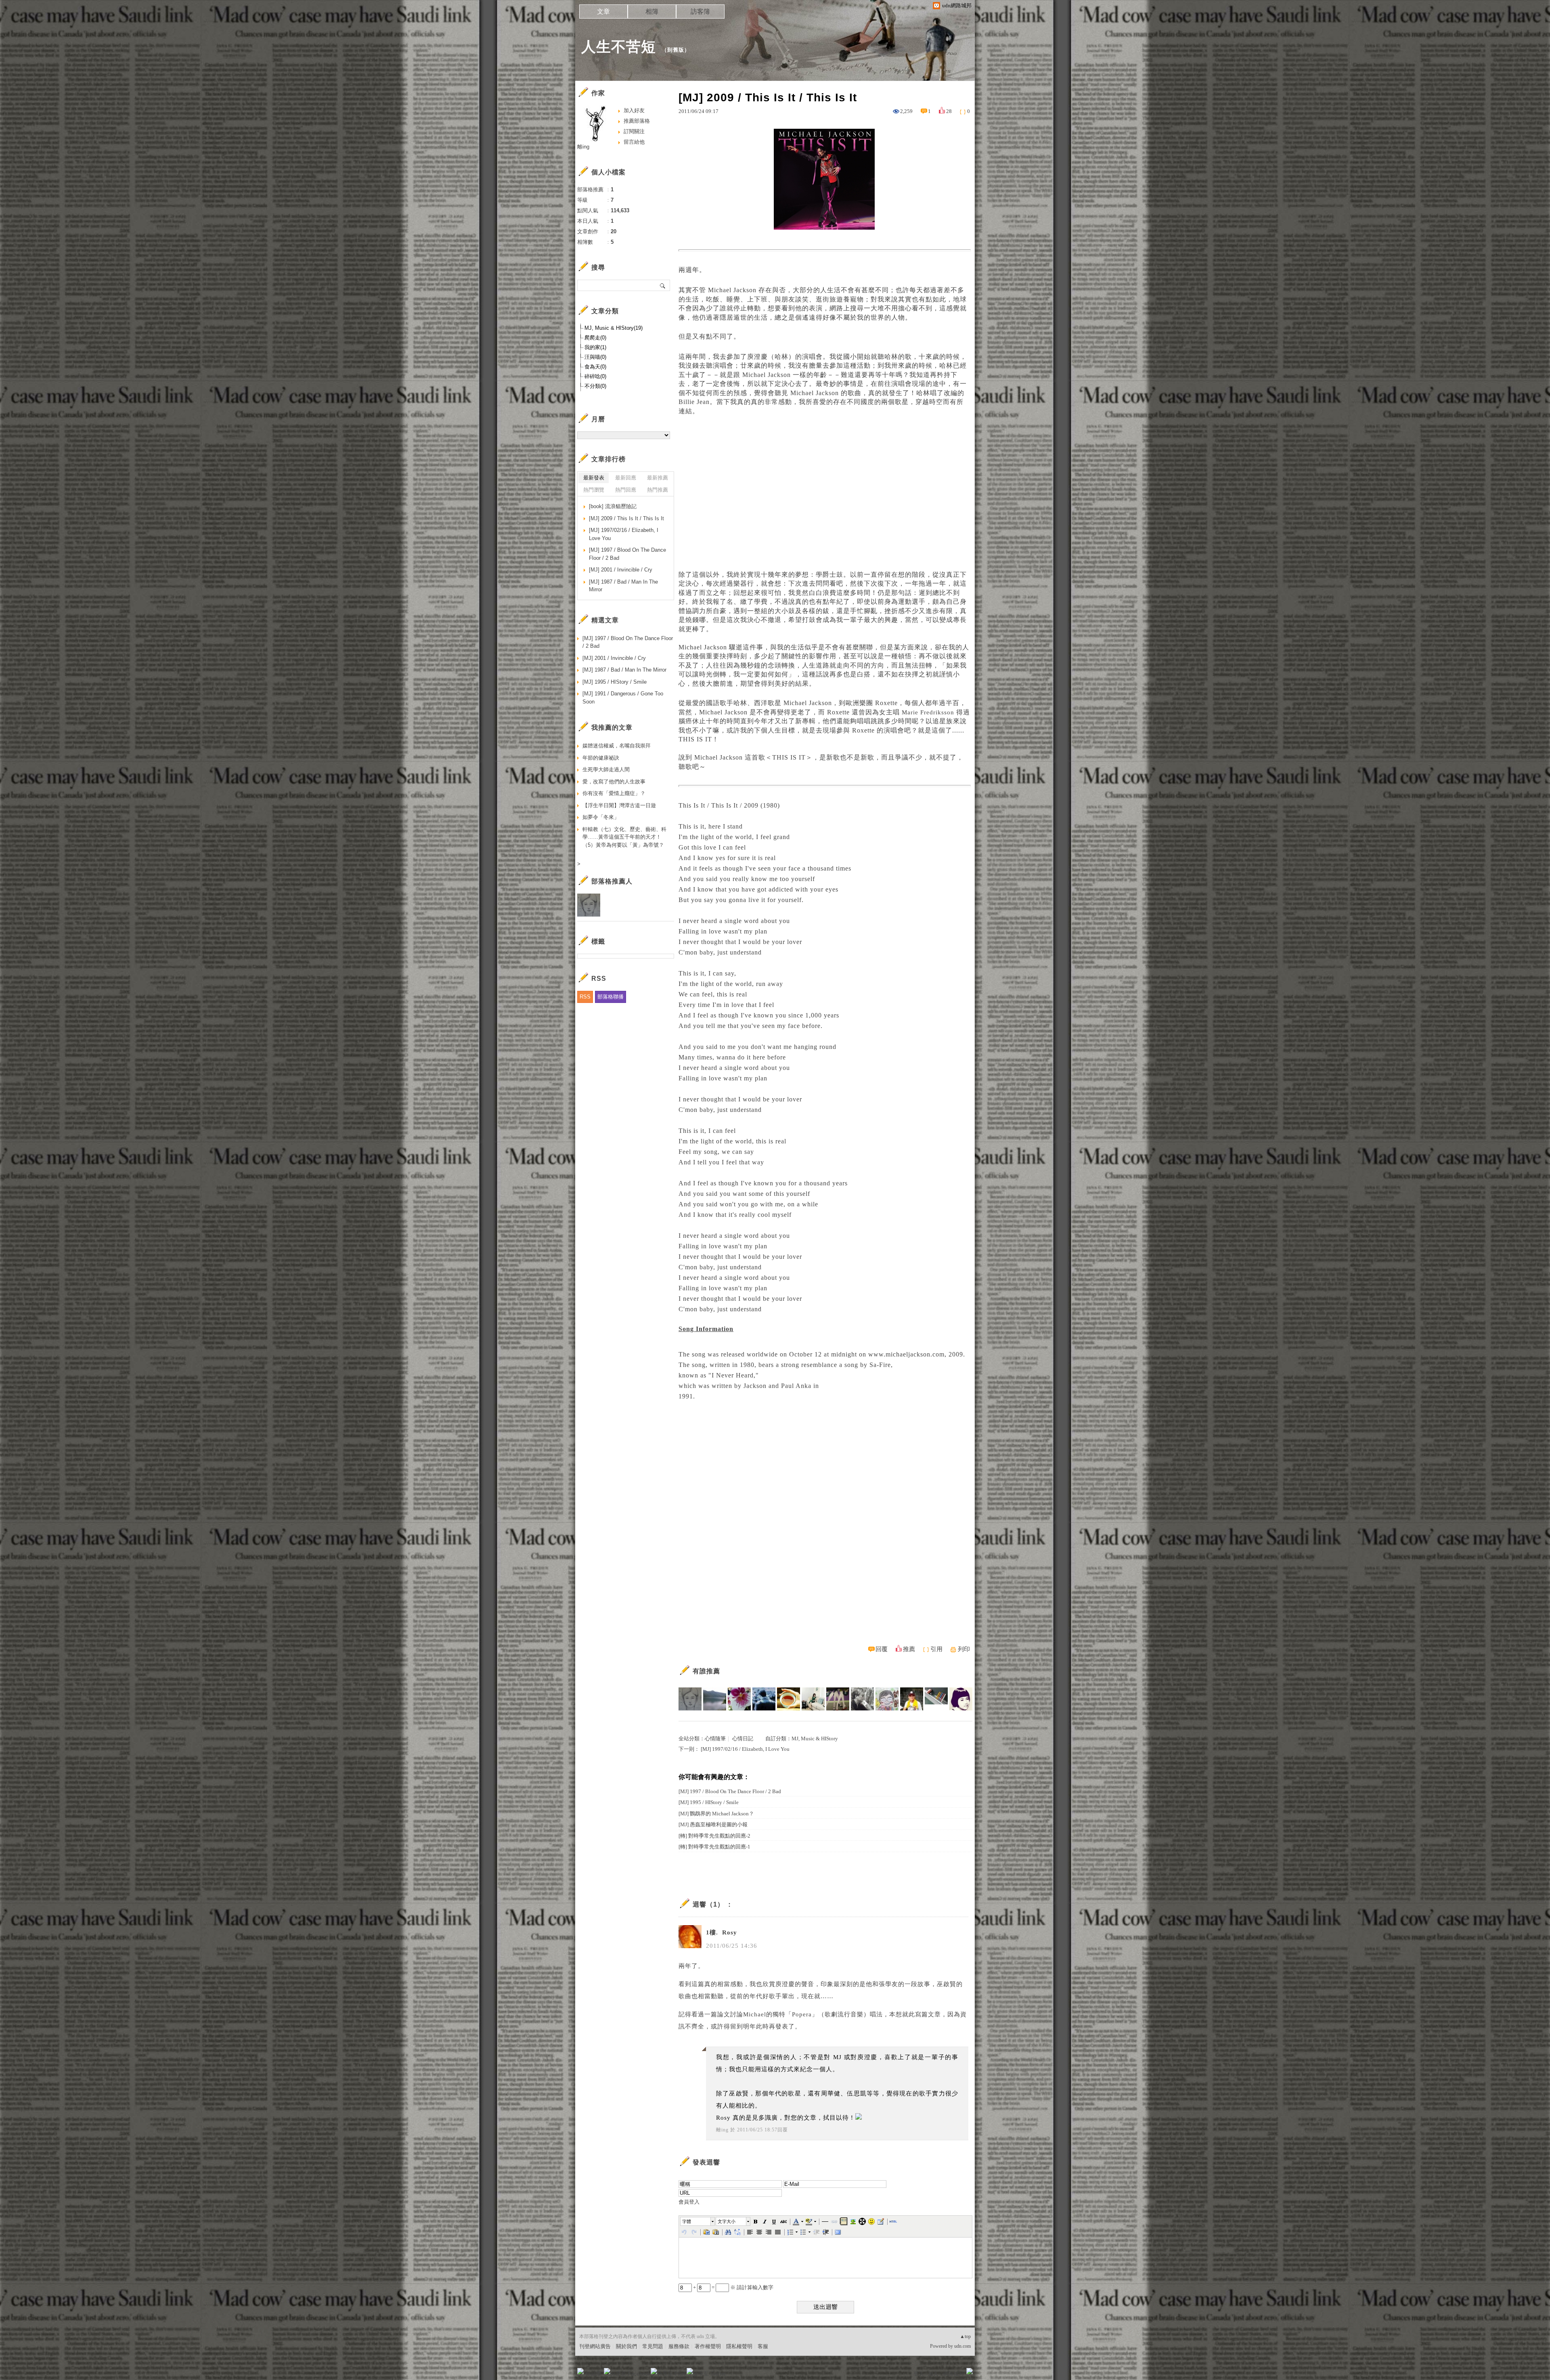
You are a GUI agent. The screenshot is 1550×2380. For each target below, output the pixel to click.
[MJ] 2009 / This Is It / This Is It (626, 518)
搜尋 (663, 285)
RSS (585, 997)
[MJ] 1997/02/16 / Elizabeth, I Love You (745, 1749)
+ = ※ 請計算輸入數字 (733, 2287)
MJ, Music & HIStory (815, 1738)
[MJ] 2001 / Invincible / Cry (621, 570)
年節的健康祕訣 (601, 758)
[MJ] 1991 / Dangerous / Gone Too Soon (623, 698)
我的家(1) (595, 347)
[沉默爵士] (764, 1699)
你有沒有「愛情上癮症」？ (614, 793)
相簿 (652, 12)
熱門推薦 (658, 490)
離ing (722, 2130)
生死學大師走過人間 (606, 769)
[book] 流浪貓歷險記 (613, 506)
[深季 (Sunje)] (961, 1699)
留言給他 (634, 142)
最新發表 (594, 478)
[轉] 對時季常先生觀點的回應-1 (714, 1847)
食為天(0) (595, 367)
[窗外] (715, 1699)
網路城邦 (953, 2374)
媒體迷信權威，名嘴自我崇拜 (617, 746)
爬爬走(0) (595, 338)
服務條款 (679, 2346)
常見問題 (653, 2346)
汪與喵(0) (595, 357)
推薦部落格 (637, 121)
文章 (603, 12)
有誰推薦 (706, 1671)
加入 (933, 2374)
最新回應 (626, 478)
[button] (698, 2221)
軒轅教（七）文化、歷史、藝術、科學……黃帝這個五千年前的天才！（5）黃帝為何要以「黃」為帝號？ (624, 837)
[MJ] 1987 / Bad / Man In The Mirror (623, 586)
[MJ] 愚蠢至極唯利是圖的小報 (713, 1824)
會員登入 (689, 2202)
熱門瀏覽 (594, 490)
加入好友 (634, 110)
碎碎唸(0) (595, 376)
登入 (919, 2374)
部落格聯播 (611, 997)
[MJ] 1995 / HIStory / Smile (709, 1802)
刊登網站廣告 (595, 2346)
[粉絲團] (580, 2371)
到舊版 (676, 50)
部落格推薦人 (612, 881)
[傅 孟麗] (813, 1699)
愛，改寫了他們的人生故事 (614, 782)
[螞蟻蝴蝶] (936, 1699)
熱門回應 (626, 490)
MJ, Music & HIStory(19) (614, 328)
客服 (763, 2346)
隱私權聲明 (739, 2346)
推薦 (909, 1649)
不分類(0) (595, 386)
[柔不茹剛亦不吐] (739, 1699)
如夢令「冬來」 (601, 817)
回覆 (882, 1649)
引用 (936, 1649)
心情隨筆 (715, 1738)
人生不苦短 (619, 47)
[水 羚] (690, 1699)
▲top (965, 2336)
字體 (687, 2221)
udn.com (962, 2346)
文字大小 (727, 2221)
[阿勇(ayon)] (912, 1699)
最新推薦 (658, 478)
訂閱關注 (634, 131)
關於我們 (626, 2346)
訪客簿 (700, 12)
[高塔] (862, 1699)
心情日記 (743, 1738)
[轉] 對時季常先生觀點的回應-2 (714, 1836)
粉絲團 (594, 2374)
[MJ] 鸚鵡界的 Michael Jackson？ (716, 1814)
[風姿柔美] (838, 1699)
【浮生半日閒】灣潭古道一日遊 (619, 805)
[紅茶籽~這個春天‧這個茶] (789, 1699)
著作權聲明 (708, 2346)
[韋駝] (887, 1699)
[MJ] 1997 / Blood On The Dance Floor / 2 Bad (730, 1791)
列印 (964, 1649)
